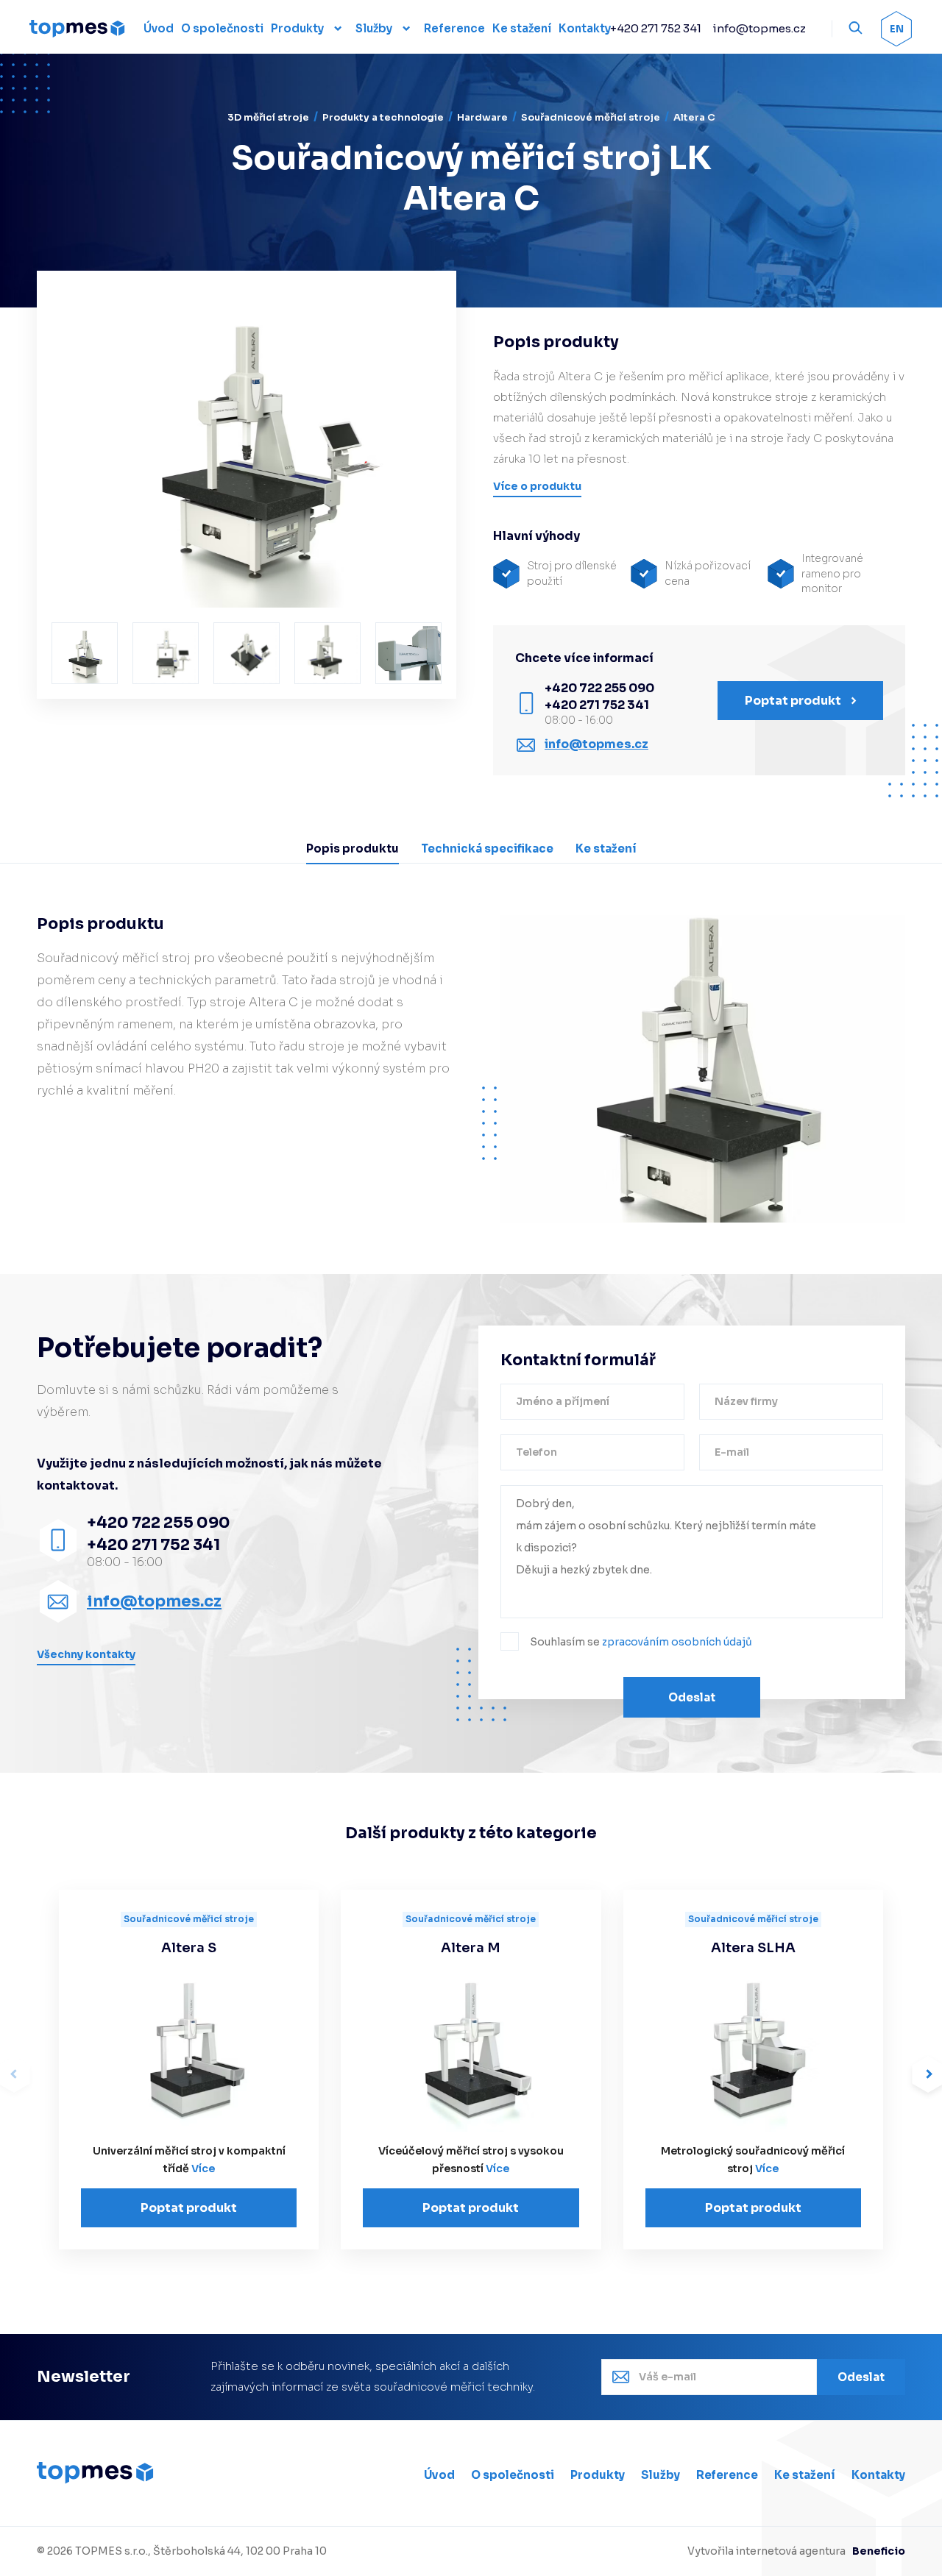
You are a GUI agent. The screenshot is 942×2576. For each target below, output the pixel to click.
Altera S (189, 1948)
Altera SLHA (753, 1948)
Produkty (297, 28)
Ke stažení (805, 2475)
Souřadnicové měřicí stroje (591, 117)
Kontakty (878, 2475)
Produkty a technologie (383, 117)
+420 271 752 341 (656, 28)
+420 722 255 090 (599, 688)
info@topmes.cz (759, 28)
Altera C (694, 117)
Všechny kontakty (86, 1654)
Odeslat (692, 1697)
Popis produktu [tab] (353, 848)
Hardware (482, 117)
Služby (374, 28)
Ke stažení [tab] (606, 848)
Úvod (439, 2475)
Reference (727, 2475)
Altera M (471, 1948)
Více (203, 2168)
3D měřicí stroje (268, 117)
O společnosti (513, 2475)
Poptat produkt (189, 2208)
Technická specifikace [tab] (487, 848)
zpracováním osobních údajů (677, 1642)
